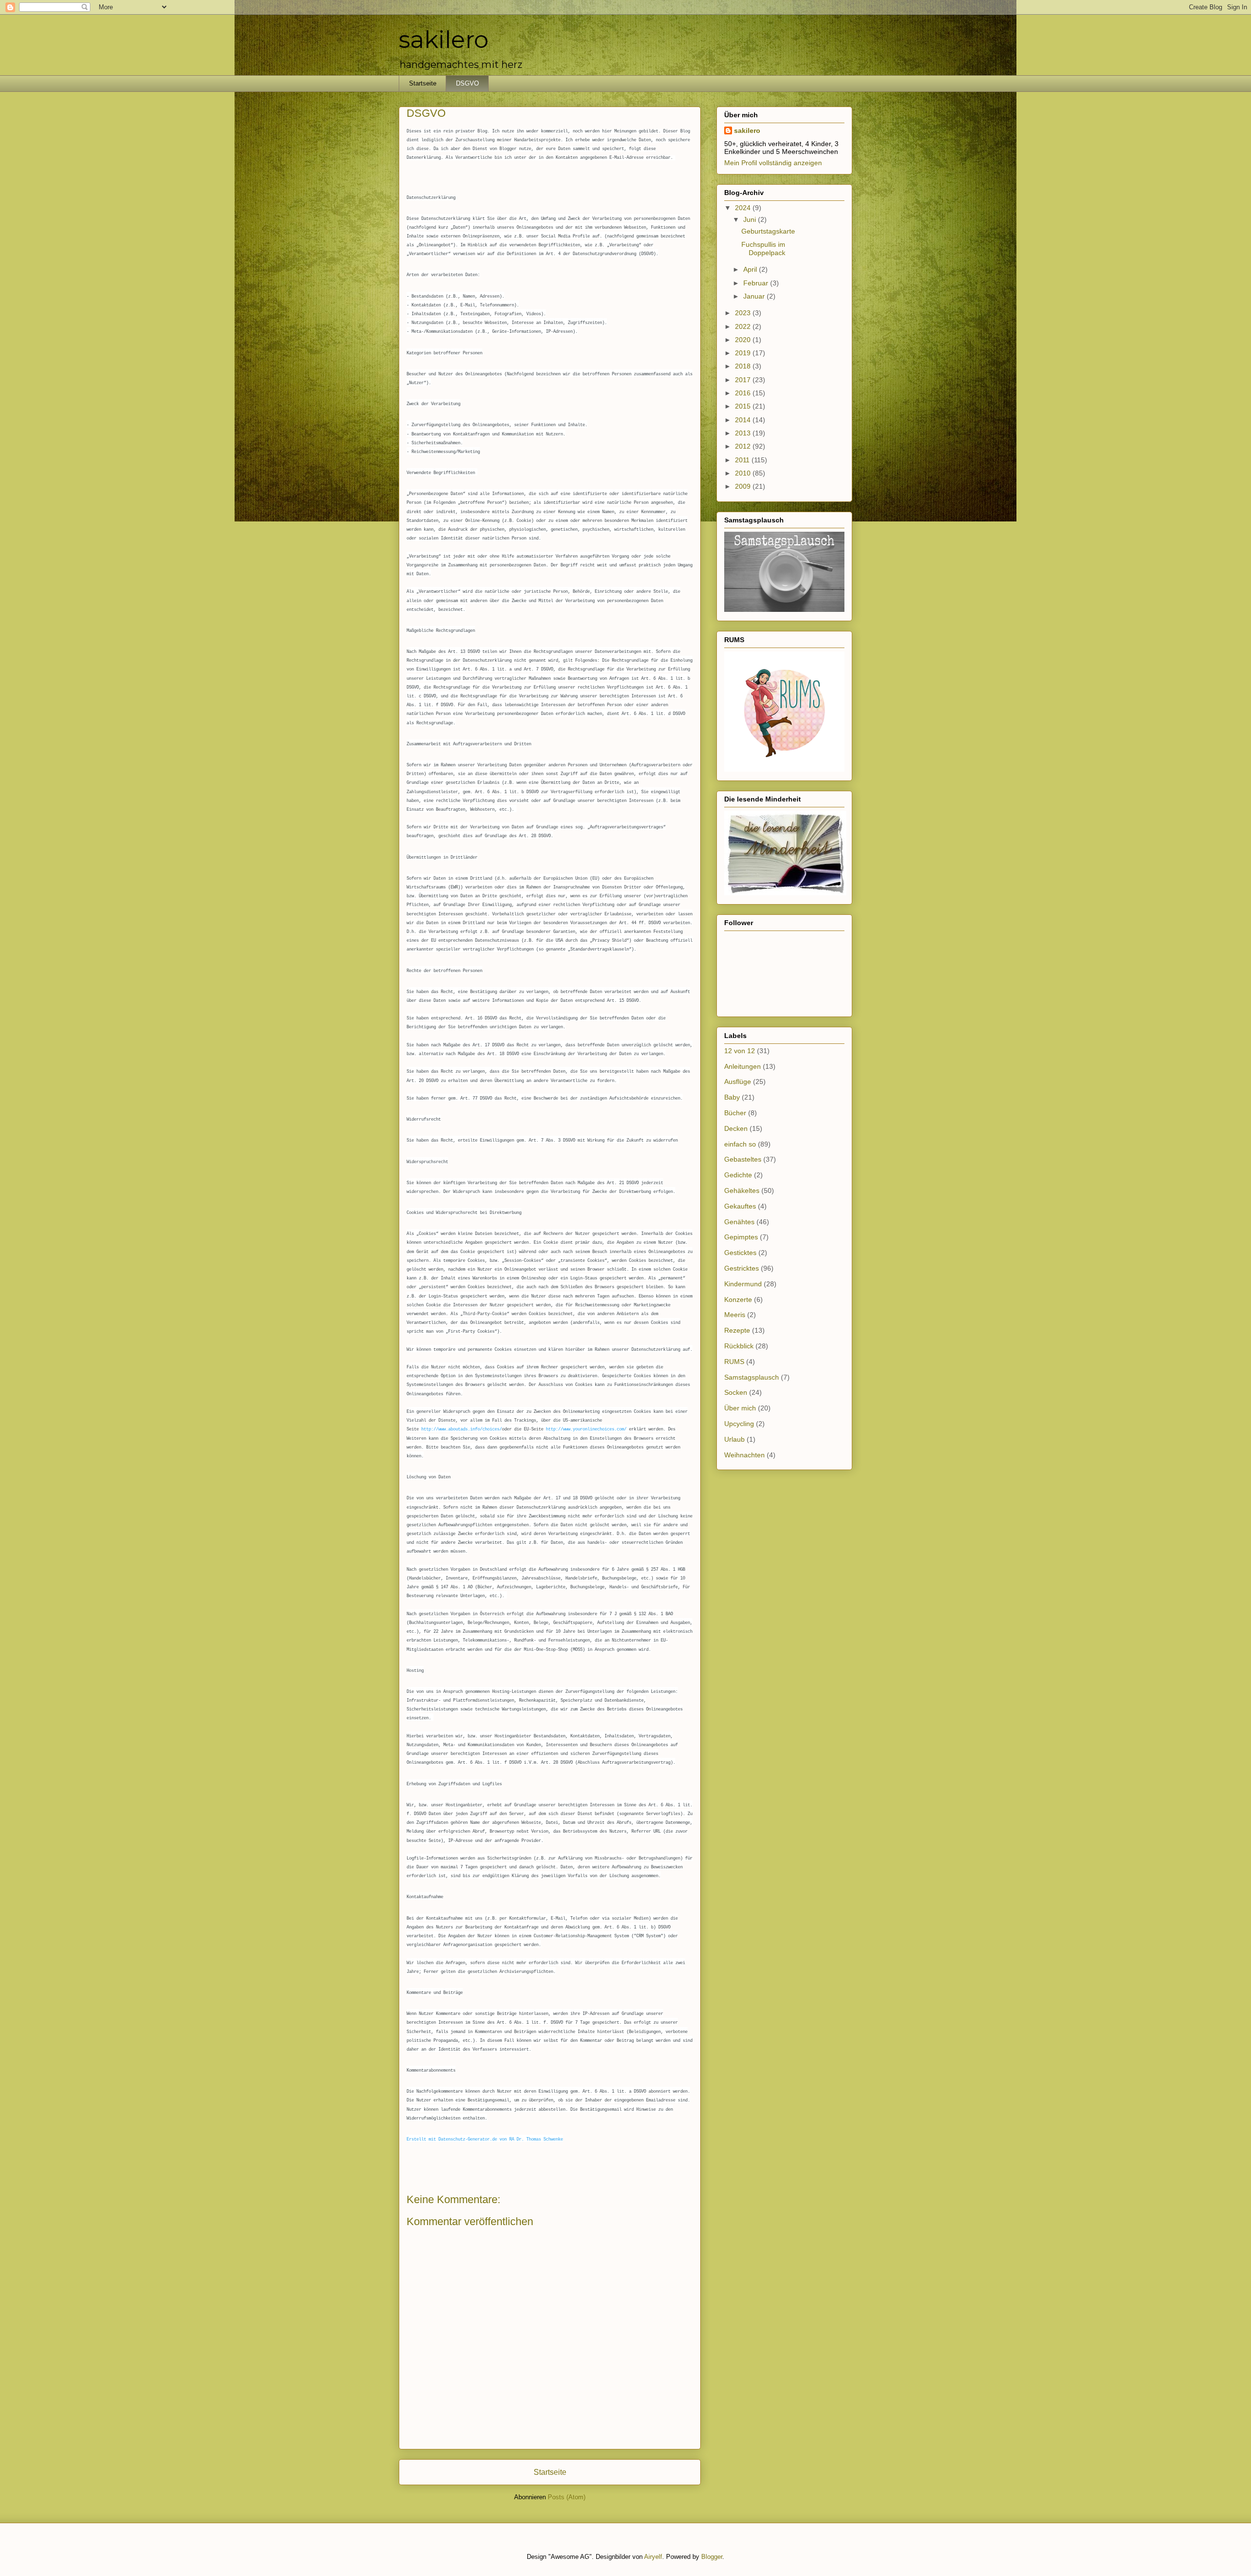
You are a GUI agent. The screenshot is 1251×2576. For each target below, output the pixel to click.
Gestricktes (742, 1268)
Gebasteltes (743, 1159)
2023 (744, 313)
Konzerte (738, 1299)
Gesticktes (740, 1253)
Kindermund (743, 1284)
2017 (744, 380)
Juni (751, 219)
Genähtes (739, 1222)
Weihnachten (744, 1455)
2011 (743, 460)
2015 (744, 406)
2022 (744, 326)
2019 (744, 353)
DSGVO (467, 83)
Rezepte (737, 1330)
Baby (732, 1097)
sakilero (444, 40)
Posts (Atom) (567, 2497)
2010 (744, 473)
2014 (744, 420)
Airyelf (653, 2557)
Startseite (423, 83)
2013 (744, 433)
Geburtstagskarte (768, 231)
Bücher (735, 1113)
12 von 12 (740, 1051)
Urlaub (734, 1439)
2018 (744, 366)
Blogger (712, 2557)
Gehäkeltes (742, 1191)
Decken (736, 1128)
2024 (744, 208)
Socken (736, 1392)
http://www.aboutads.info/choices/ (462, 1429)
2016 (744, 393)
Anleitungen (743, 1066)
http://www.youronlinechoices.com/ (586, 1429)
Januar (755, 296)
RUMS (734, 1362)
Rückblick (739, 1346)
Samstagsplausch (752, 1377)
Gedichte (738, 1175)
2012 (744, 446)
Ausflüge (738, 1082)
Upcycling (739, 1424)
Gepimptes (741, 1237)
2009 (744, 486)
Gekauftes (740, 1206)
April (751, 269)
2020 (744, 340)
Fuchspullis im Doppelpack (763, 249)
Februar (757, 283)
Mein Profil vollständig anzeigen (773, 163)
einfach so (740, 1144)
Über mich (740, 1408)
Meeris (735, 1315)
